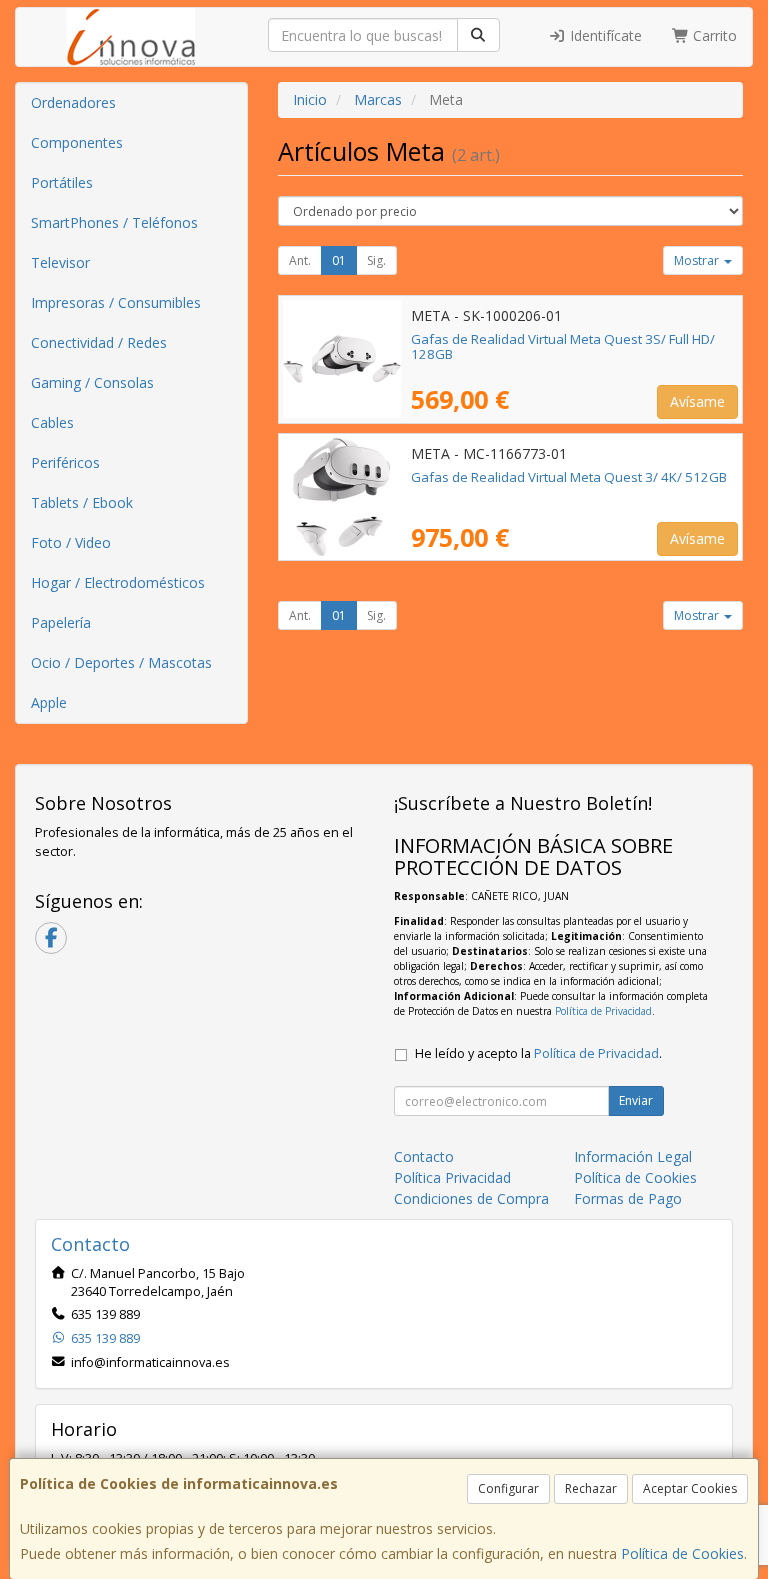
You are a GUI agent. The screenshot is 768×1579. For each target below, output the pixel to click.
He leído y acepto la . (538, 1053)
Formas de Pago (628, 1198)
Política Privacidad (452, 1177)
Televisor (60, 262)
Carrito (713, 35)
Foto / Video (71, 542)
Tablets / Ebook (82, 502)
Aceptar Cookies (690, 1488)
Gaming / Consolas (92, 382)
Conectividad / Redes (99, 342)
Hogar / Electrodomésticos (118, 582)
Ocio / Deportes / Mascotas (121, 662)
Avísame (697, 401)
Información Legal (633, 1156)
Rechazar (591, 1488)
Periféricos (65, 462)
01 (339, 260)
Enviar (636, 1100)
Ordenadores (73, 102)
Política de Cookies (682, 1553)
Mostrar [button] (698, 260)
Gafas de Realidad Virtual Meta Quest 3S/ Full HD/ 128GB (563, 346)
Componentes (77, 142)
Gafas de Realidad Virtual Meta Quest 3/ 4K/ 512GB (569, 477)
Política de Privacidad (603, 1011)
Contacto (424, 1156)
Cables (52, 422)
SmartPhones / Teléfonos (114, 222)
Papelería (61, 622)
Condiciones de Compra (471, 1198)
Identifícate (604, 35)
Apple (49, 702)
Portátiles (62, 182)
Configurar (508, 1488)
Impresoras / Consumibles (116, 302)
